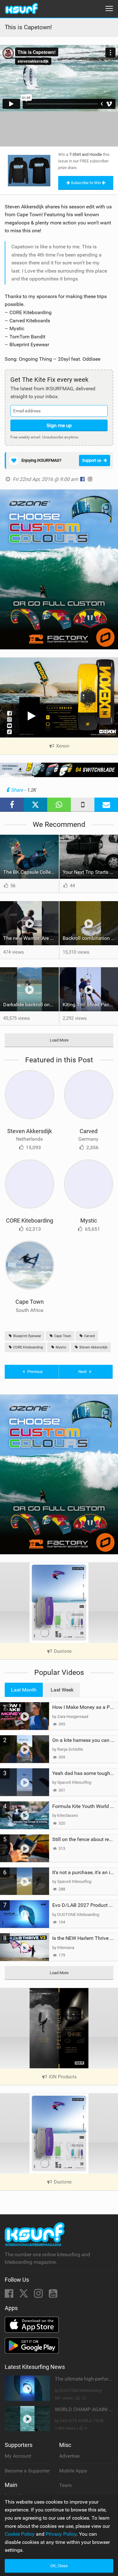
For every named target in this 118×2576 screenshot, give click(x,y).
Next (83, 1372)
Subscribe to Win (86, 183)
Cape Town (30, 1302)
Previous (35, 1372)
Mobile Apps (73, 2471)
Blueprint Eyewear (27, 1336)
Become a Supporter (27, 2471)
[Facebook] (10, 2295)
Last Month (24, 1690)
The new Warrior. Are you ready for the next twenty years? (31, 938)
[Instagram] (39, 2295)
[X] (24, 2295)
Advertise (69, 2456)
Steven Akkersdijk (30, 1131)
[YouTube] (53, 2295)
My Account (18, 2456)
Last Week (62, 1690)
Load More (59, 1040)
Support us (92, 460)
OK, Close (59, 2566)
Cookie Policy (20, 2534)
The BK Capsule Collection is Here (31, 872)
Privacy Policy (61, 2534)
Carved (89, 1131)
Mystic (89, 1220)
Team (65, 2485)
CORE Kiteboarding (30, 1220)
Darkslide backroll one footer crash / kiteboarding (31, 1005)
